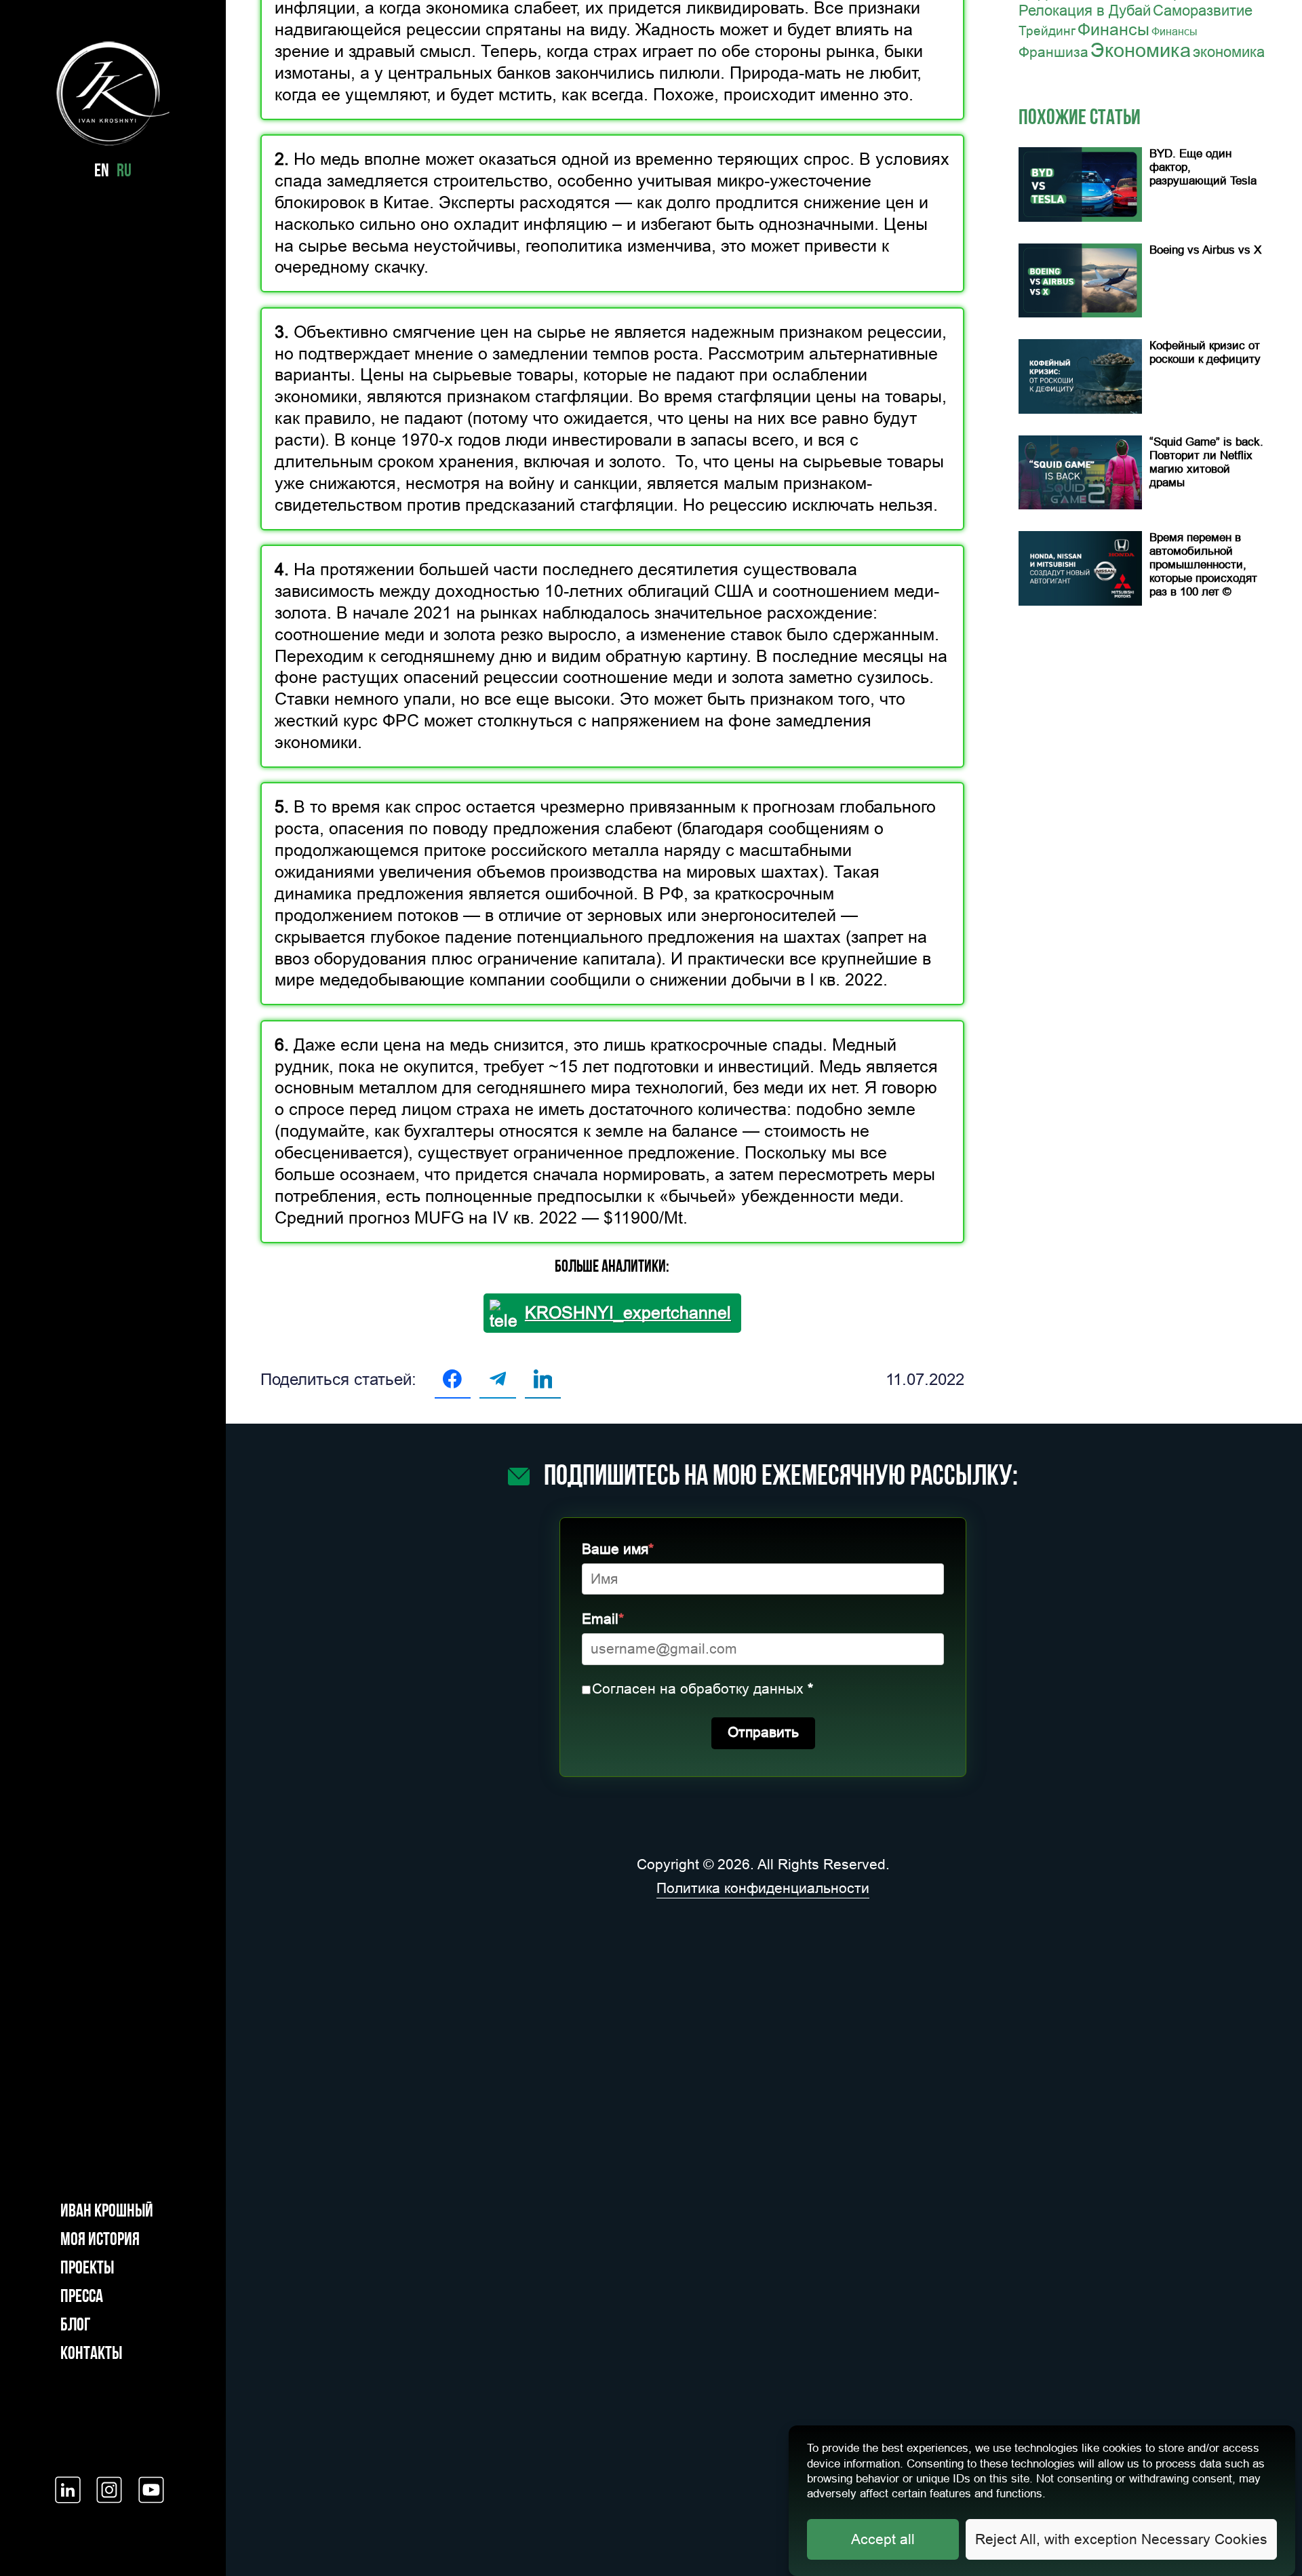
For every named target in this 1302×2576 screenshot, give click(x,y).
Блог (75, 2326)
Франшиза (1053, 52)
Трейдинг (1047, 31)
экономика (1229, 52)
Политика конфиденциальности (763, 1888)
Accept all (883, 2540)
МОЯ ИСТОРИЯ (100, 2241)
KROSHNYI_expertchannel (628, 1313)
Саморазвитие (1203, 11)
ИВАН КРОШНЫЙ (107, 2212)
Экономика (1141, 50)
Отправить (763, 1732)
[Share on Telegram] (497, 1379)
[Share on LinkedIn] (543, 1379)
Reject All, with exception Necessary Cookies (1121, 2540)
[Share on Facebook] (453, 1379)
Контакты (91, 2355)
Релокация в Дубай (1085, 11)
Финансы (1113, 29)
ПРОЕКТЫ (87, 2269)
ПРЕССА (82, 2298)
